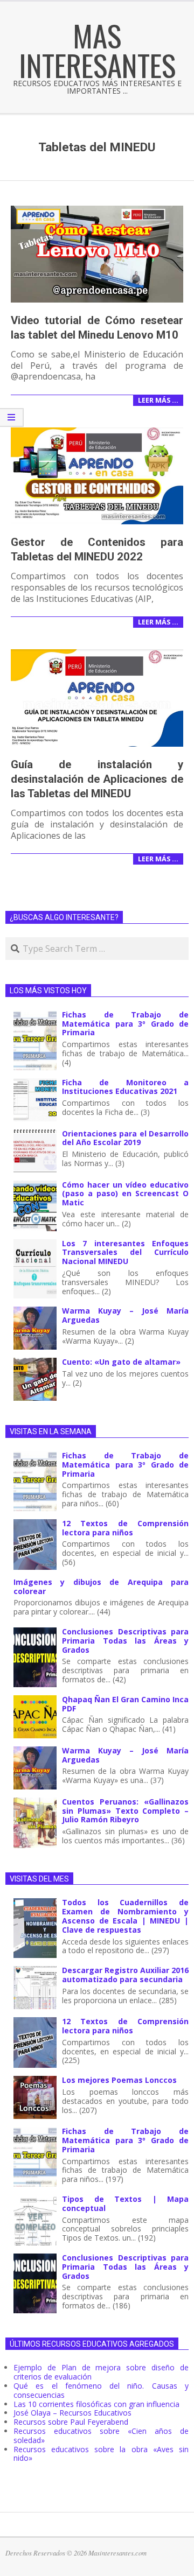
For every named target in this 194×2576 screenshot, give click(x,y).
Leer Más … (158, 400)
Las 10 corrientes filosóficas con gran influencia (96, 2404)
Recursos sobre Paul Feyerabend (71, 2422)
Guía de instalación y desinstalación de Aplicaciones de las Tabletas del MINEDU (97, 779)
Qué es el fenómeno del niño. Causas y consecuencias (101, 2390)
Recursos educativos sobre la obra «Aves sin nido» (101, 2454)
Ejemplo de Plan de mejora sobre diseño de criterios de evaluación (101, 2372)
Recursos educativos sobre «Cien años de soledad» (101, 2435)
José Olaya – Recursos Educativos (72, 2413)
